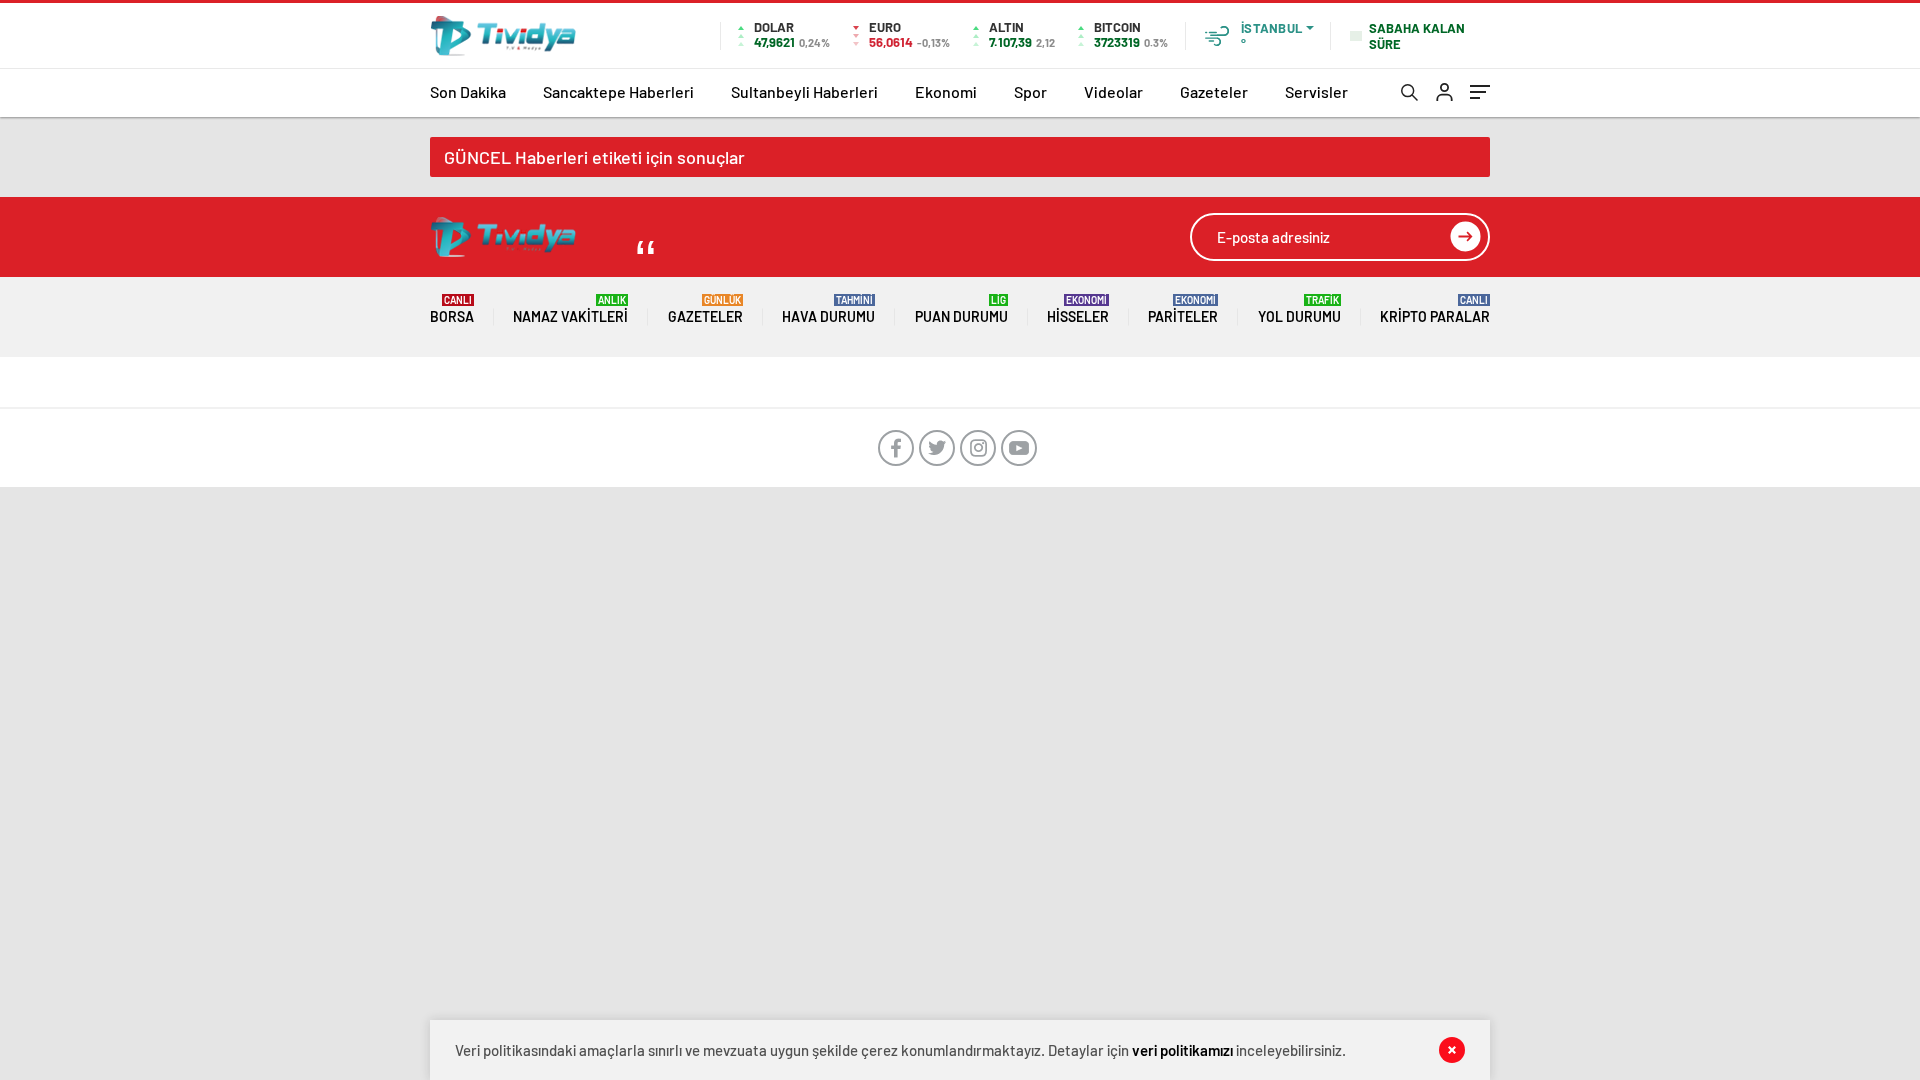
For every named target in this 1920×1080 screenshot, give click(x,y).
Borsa (452, 309)
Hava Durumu (828, 309)
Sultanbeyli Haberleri (804, 91)
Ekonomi (946, 91)
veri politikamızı (1182, 1050)
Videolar (1113, 91)
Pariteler (1183, 309)
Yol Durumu (1299, 309)
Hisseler (1078, 309)
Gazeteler (1214, 91)
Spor (1030, 91)
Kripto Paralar (1435, 309)
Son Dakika (468, 91)
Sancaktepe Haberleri (618, 91)
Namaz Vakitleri (570, 309)
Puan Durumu (961, 309)
